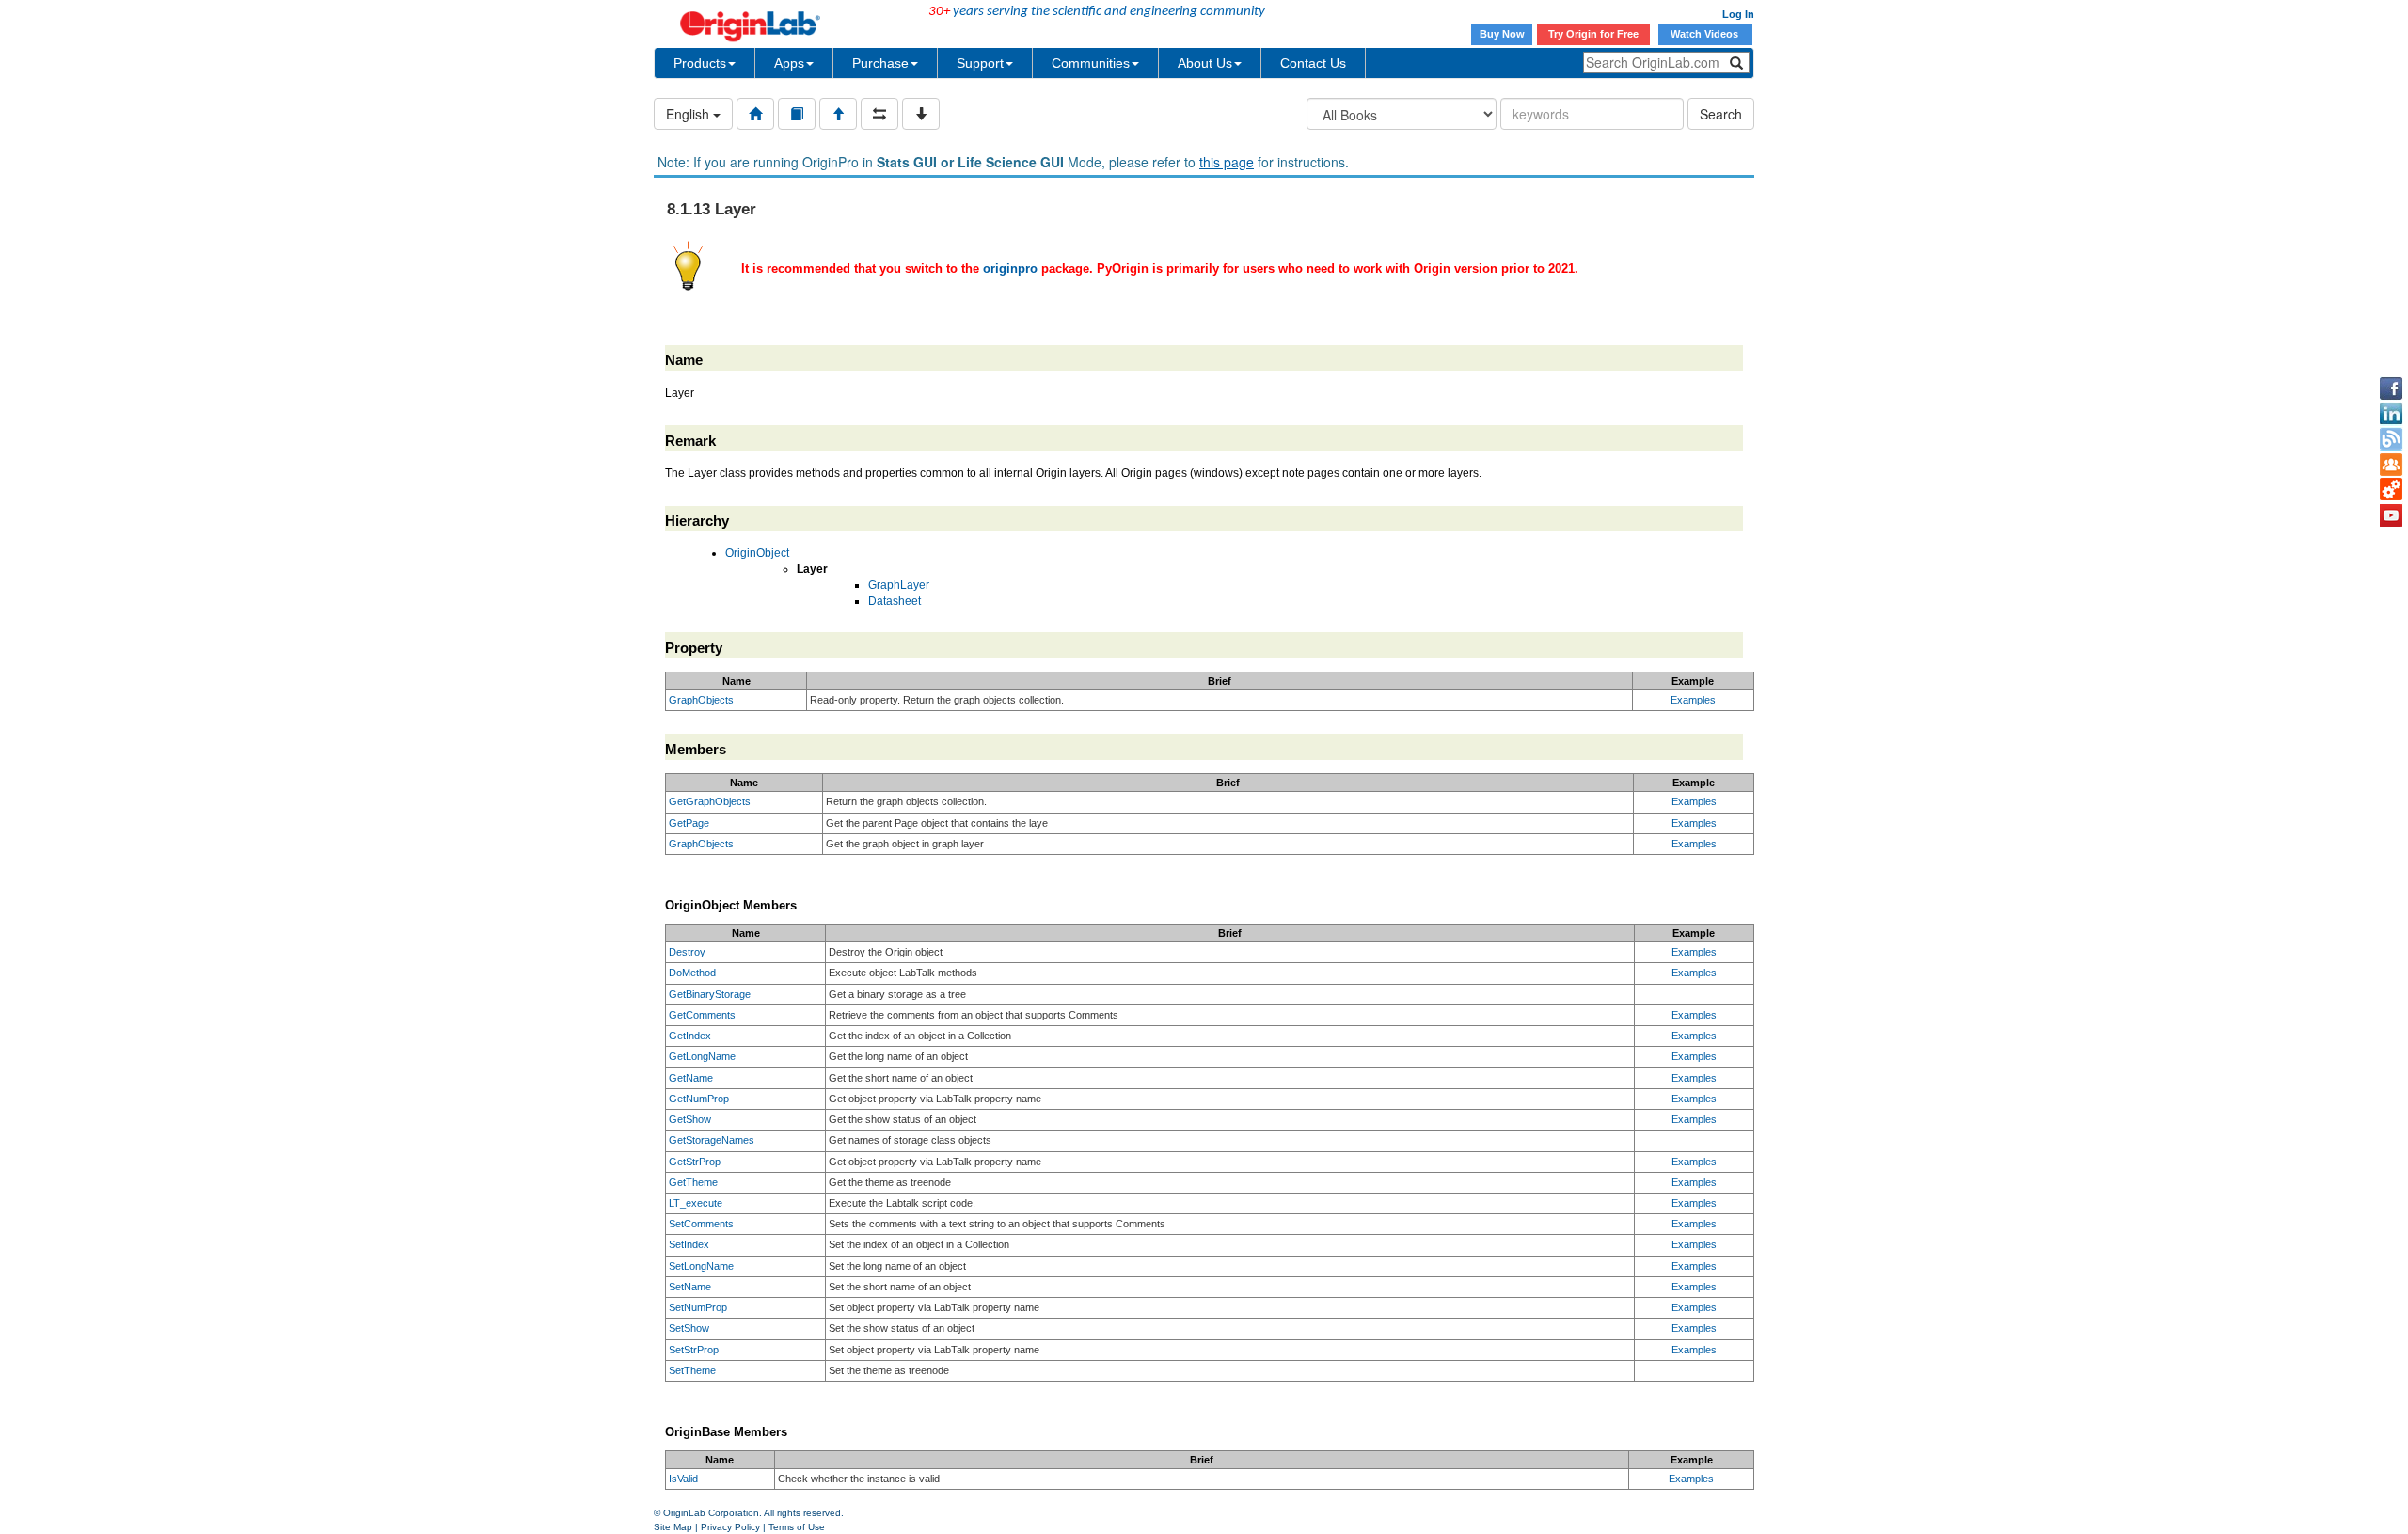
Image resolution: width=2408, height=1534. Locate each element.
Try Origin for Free (1593, 34)
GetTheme (693, 1182)
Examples (1693, 700)
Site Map (673, 1527)
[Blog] (2391, 439)
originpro (1010, 269)
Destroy (687, 952)
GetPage (689, 823)
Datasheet (895, 601)
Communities (1091, 63)
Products (700, 63)
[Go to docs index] (755, 114)
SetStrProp (694, 1350)
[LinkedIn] (2391, 414)
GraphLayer (899, 585)
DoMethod (692, 973)
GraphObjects (701, 700)
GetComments (702, 1015)
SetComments (701, 1224)
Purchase (880, 63)
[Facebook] (2391, 388)
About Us (1205, 63)
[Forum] (2391, 465)
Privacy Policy (730, 1527)
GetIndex (690, 1036)
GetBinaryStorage (710, 994)
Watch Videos (1706, 34)
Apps (789, 63)
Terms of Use (797, 1527)
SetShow (689, 1328)
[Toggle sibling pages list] (879, 114)
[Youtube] (2391, 515)
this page (1227, 162)
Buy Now (1502, 34)
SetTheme (692, 1370)
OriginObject (757, 553)
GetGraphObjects (710, 801)
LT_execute (696, 1203)
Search (1721, 114)
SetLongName (701, 1266)
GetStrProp (695, 1162)
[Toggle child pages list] (921, 114)
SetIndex (689, 1244)
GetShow (690, 1119)
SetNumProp (698, 1307)
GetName (691, 1078)
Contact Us (1313, 63)
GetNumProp (699, 1099)
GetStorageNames (712, 1140)
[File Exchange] (2391, 490)
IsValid (683, 1479)
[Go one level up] (838, 114)
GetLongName (702, 1056)
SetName (690, 1287)
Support (980, 63)
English (689, 114)
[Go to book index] (797, 114)
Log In (1738, 14)
